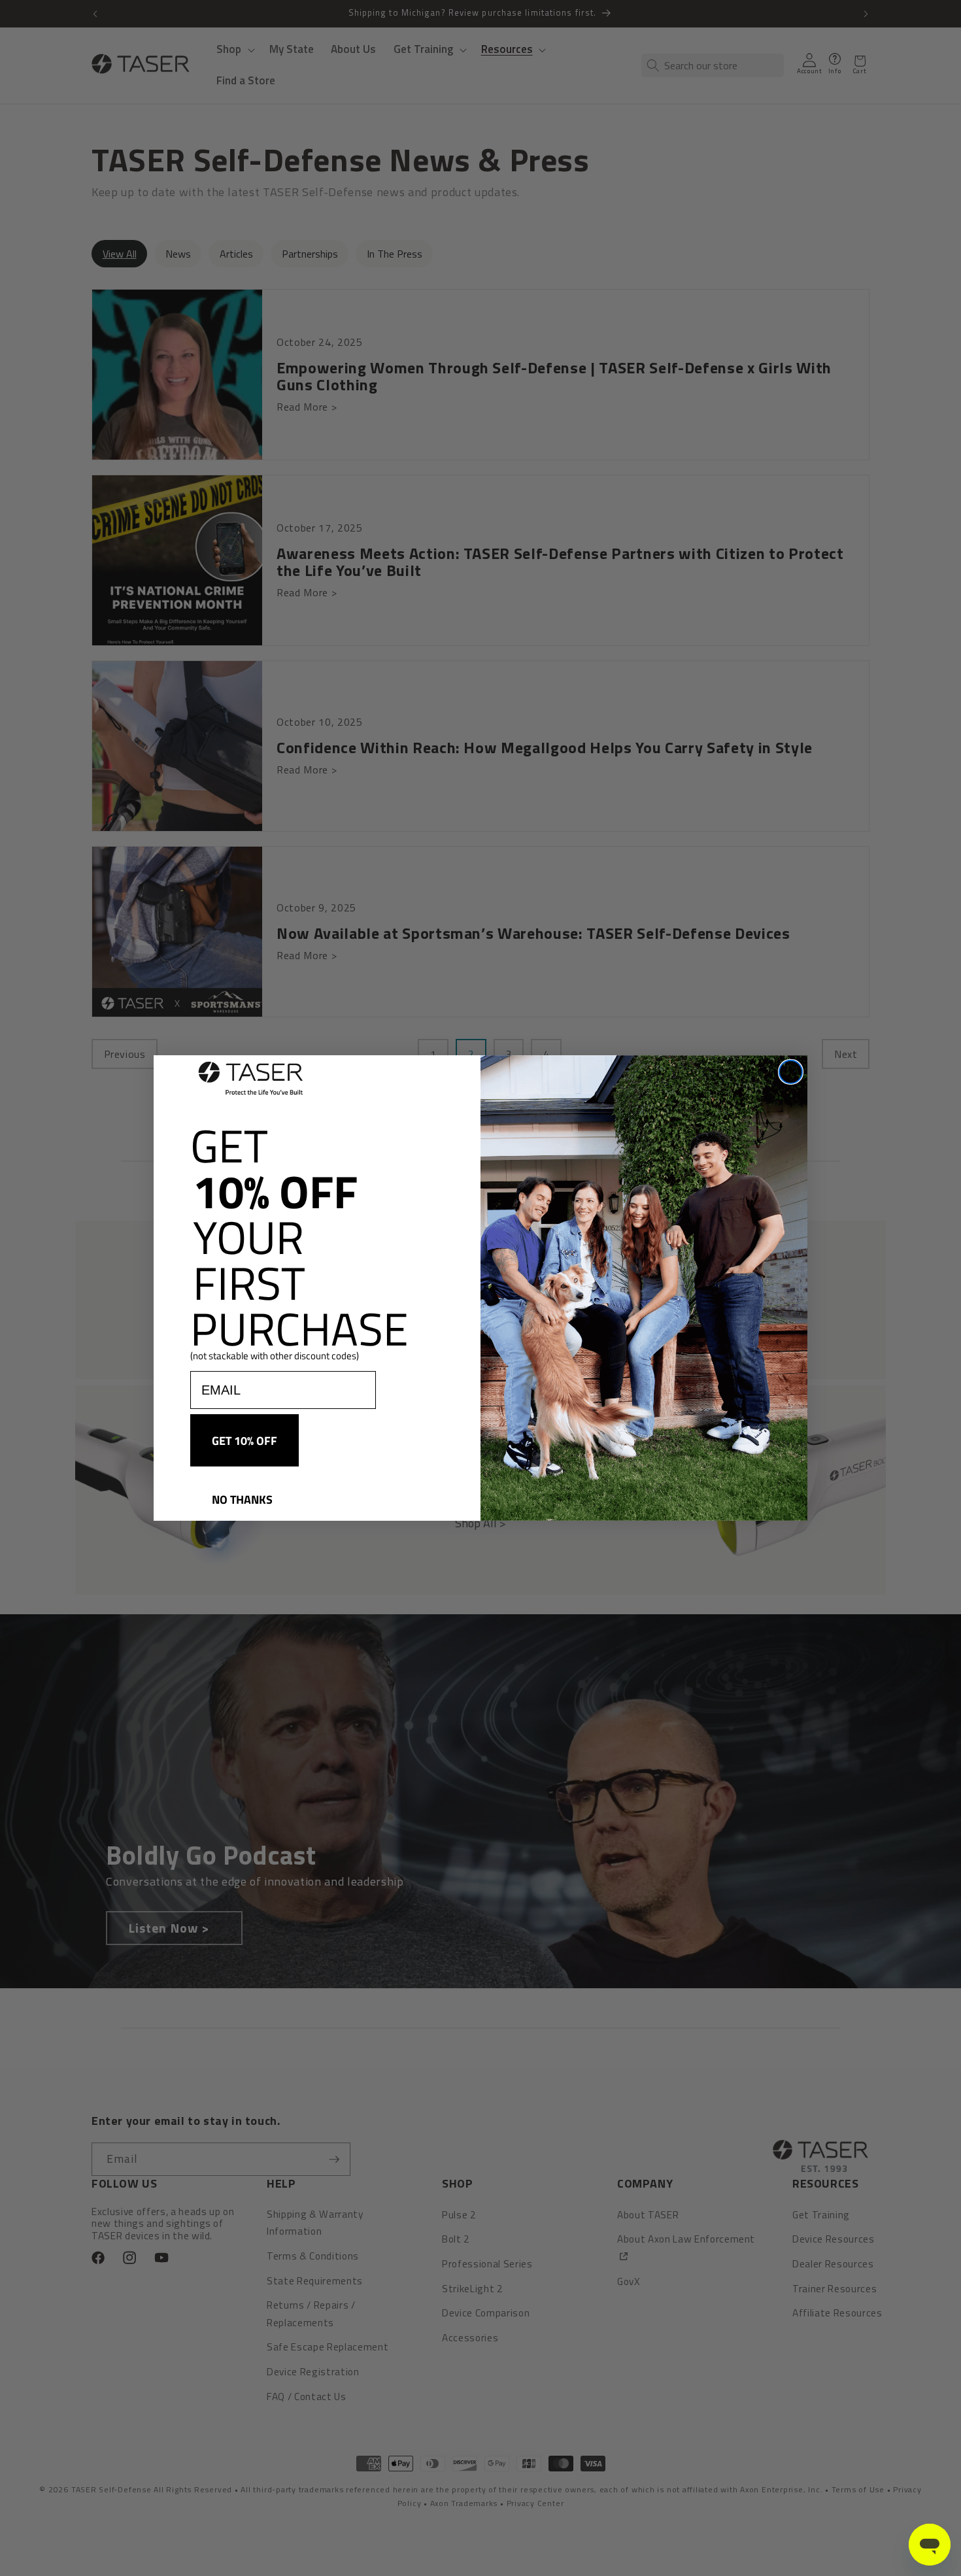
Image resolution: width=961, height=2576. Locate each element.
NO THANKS (242, 1499)
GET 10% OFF (244, 1440)
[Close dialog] (791, 1072)
